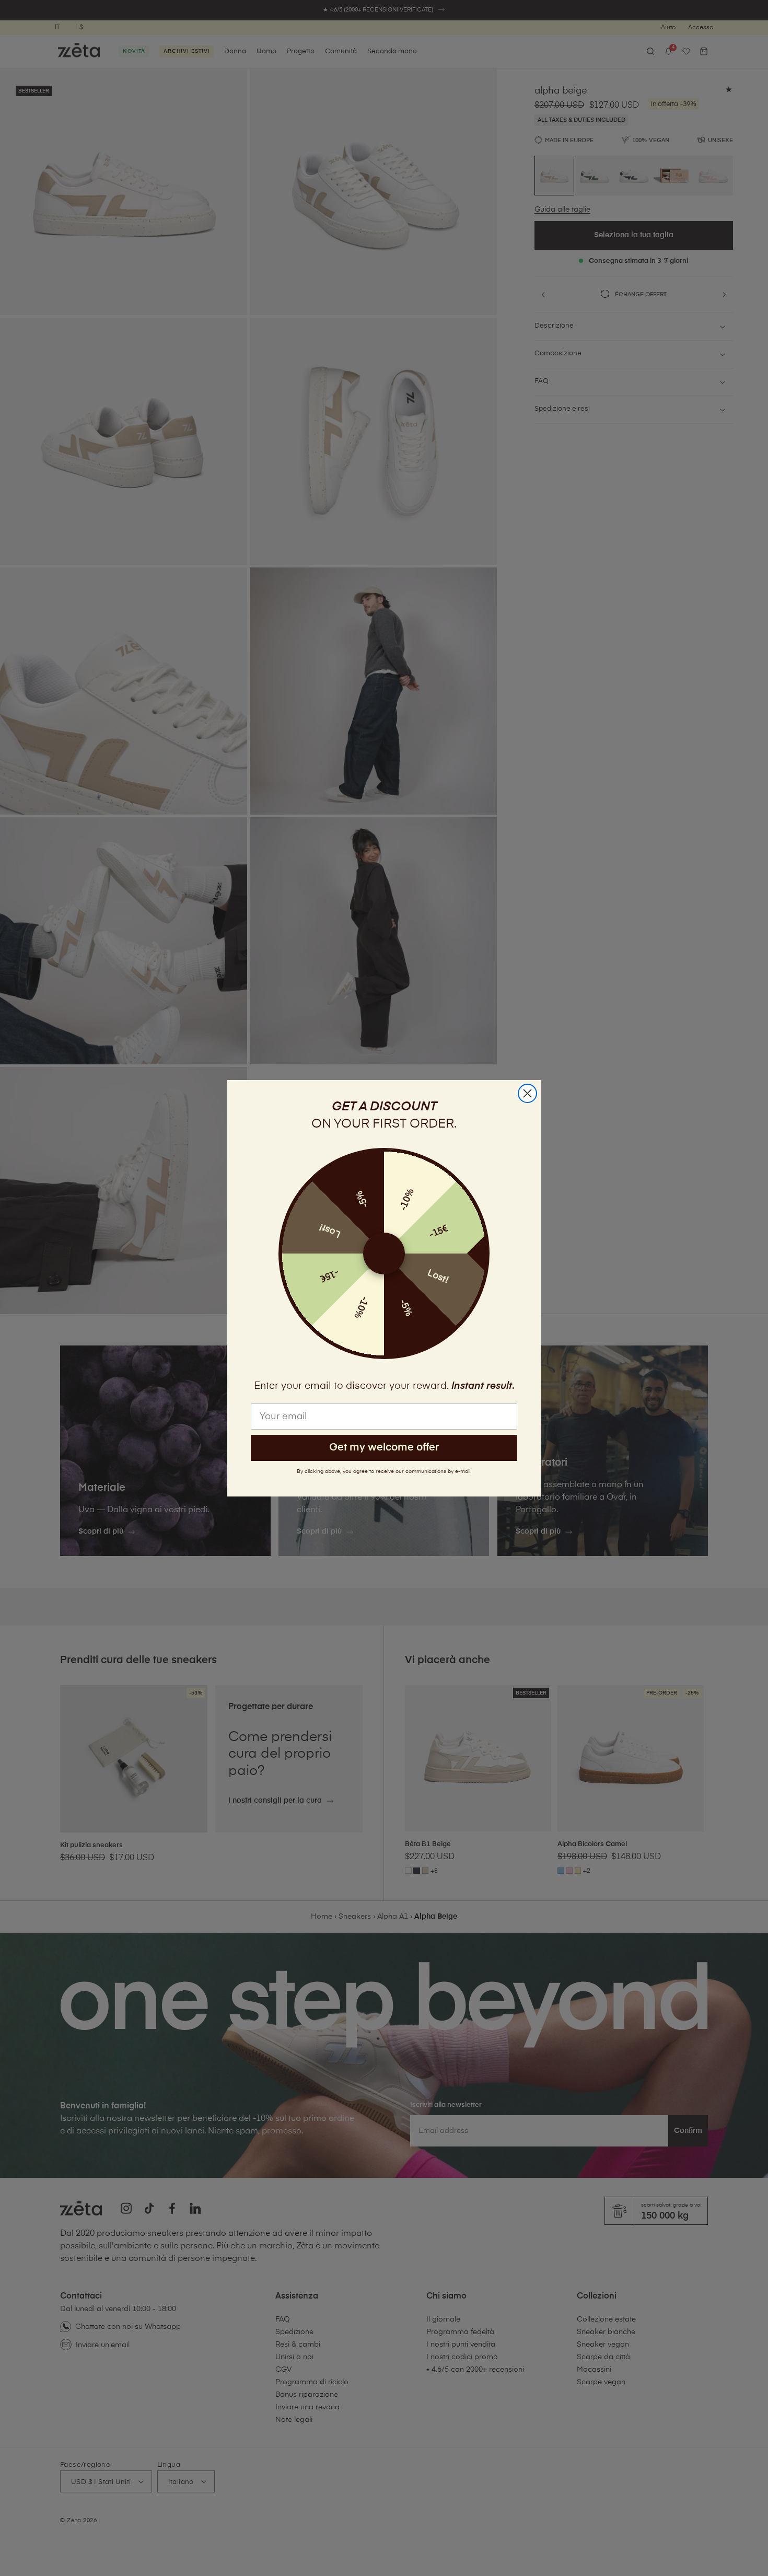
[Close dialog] (527, 1093)
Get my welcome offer (384, 1448)
